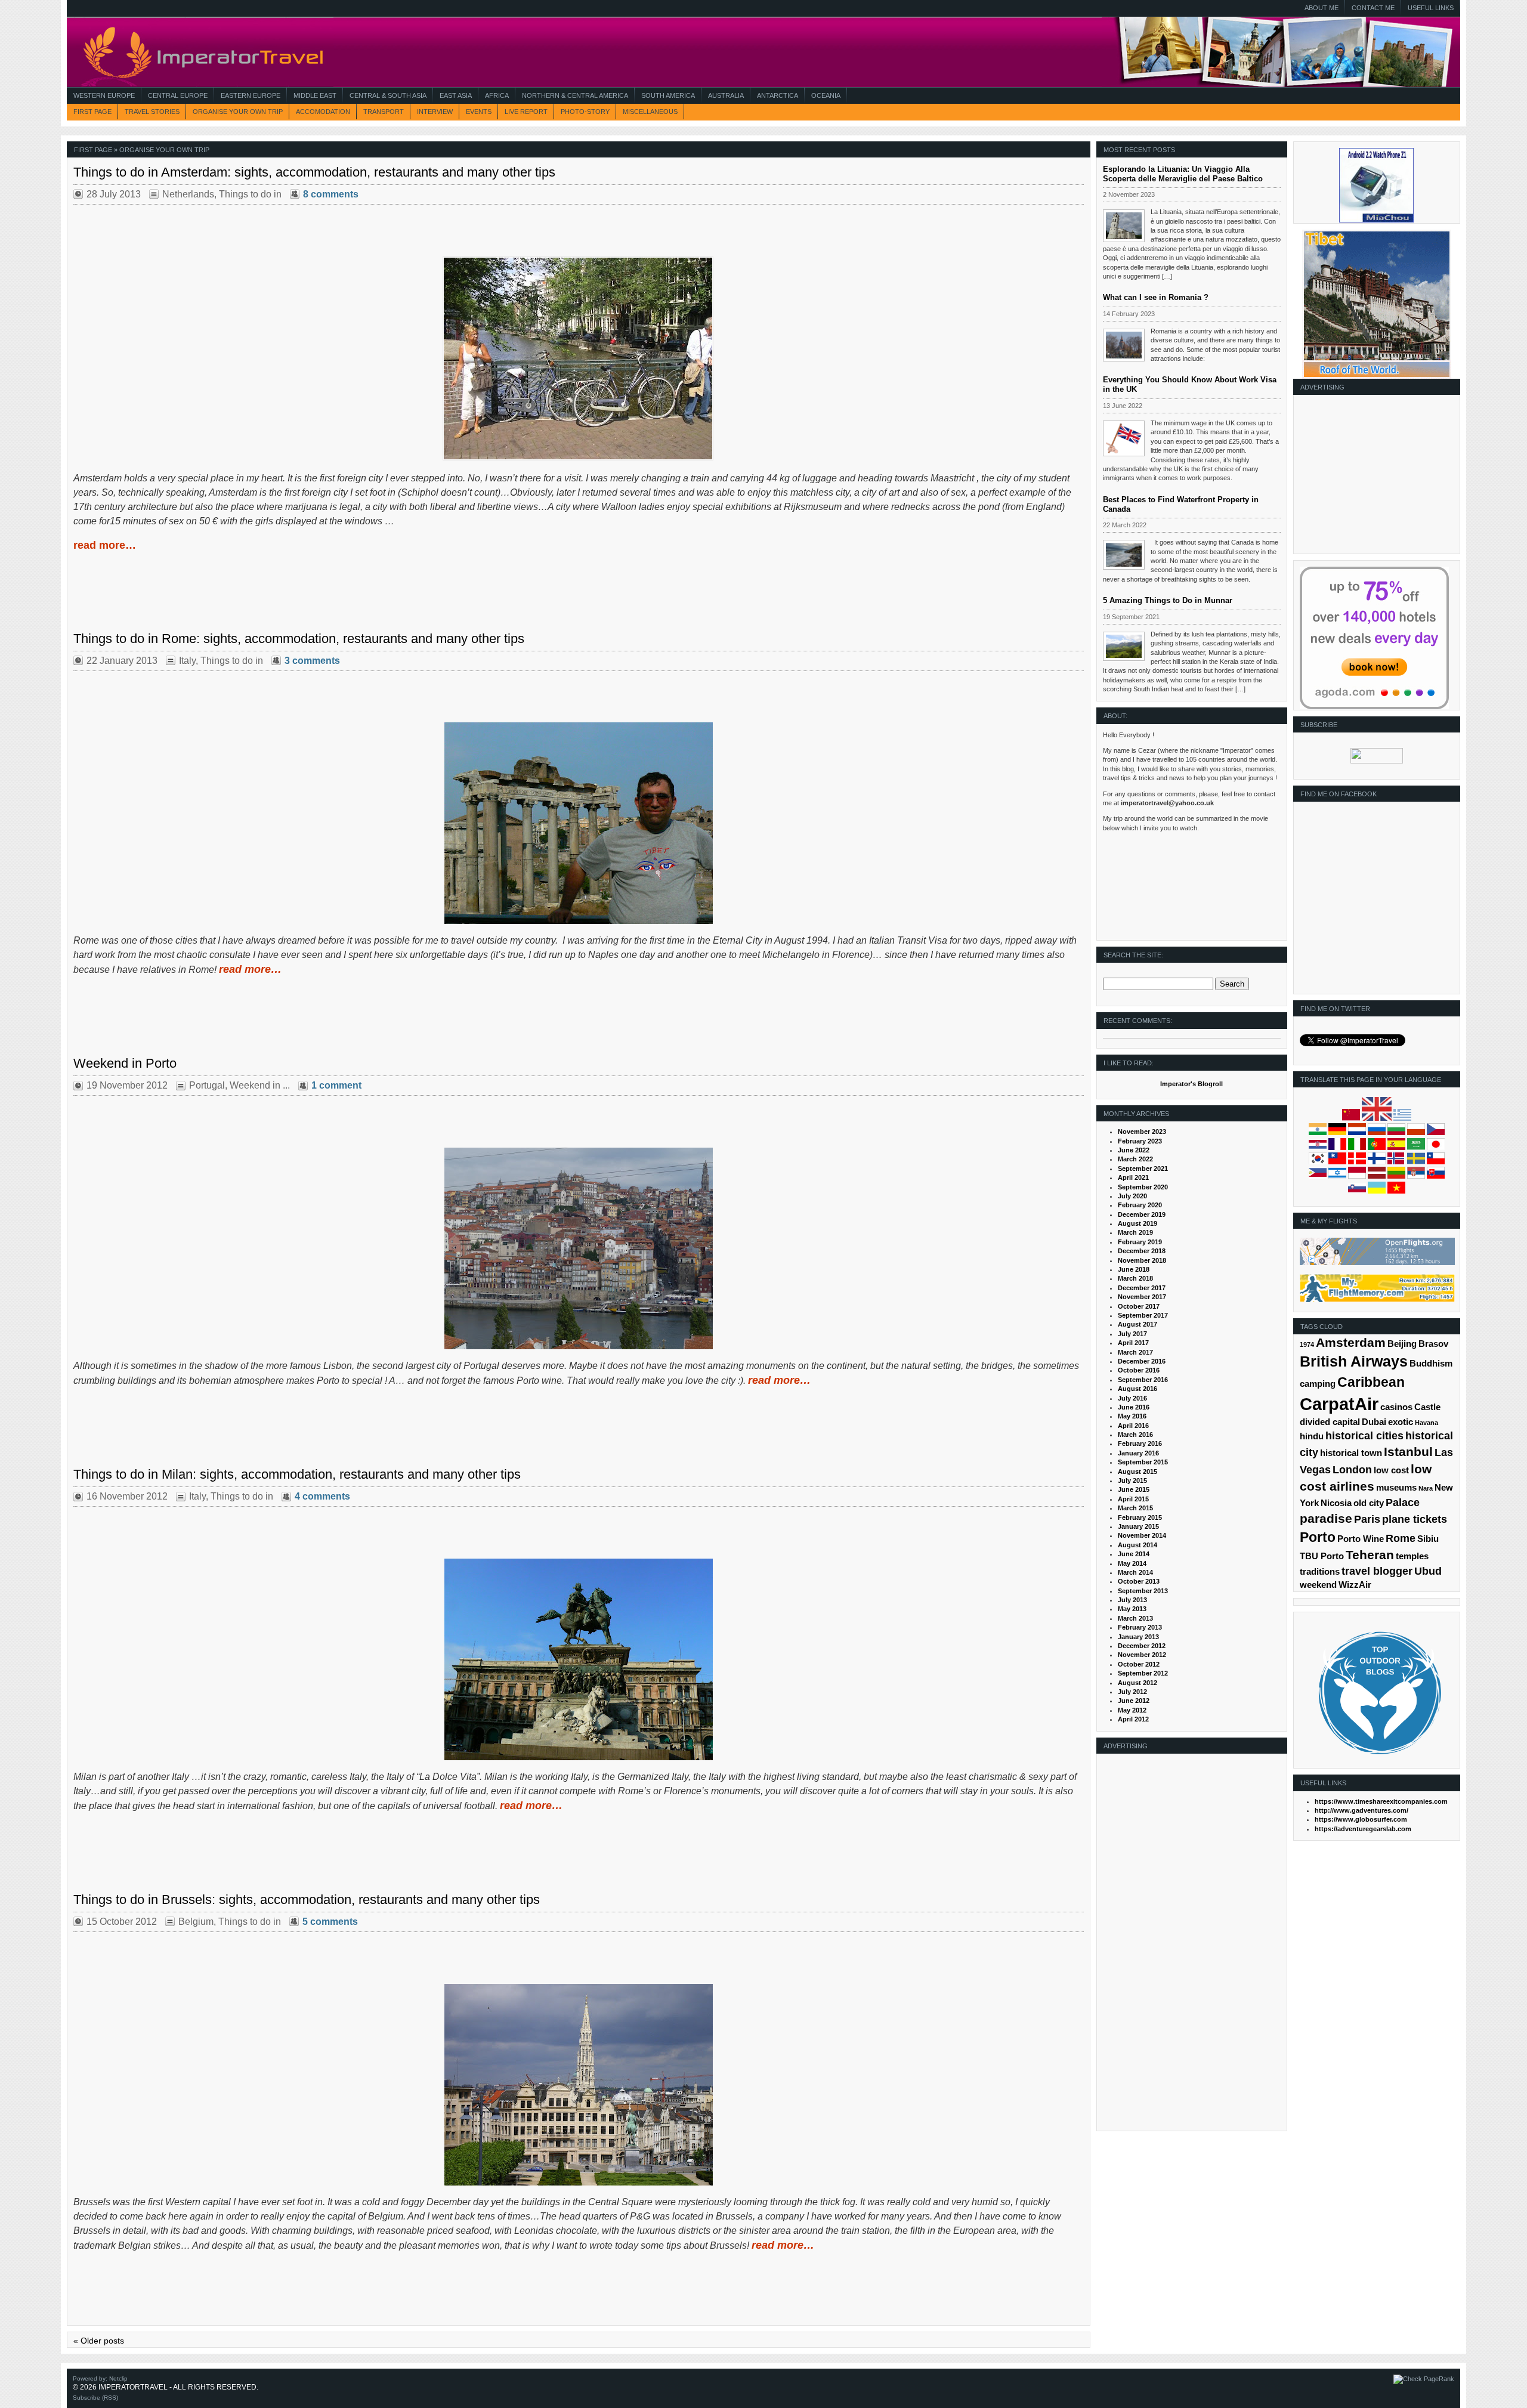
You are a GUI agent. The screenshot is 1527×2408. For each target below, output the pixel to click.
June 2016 (1134, 1407)
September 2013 (1143, 1591)
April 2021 (1133, 1177)
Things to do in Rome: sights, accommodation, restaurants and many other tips (299, 639)
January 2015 (1138, 1526)
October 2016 (1139, 1370)
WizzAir (1355, 1585)
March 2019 (1135, 1232)
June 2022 (1134, 1150)
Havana (1426, 1423)
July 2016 (1132, 1398)
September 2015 (1143, 1462)
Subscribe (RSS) (95, 2398)
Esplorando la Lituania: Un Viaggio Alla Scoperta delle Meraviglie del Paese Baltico (1183, 174)
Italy (187, 661)
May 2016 (1132, 1416)
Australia (726, 95)
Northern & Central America (575, 95)
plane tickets (1415, 1519)
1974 (1307, 1344)
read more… (105, 545)
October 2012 (1139, 1664)
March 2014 (1135, 1572)
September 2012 (1143, 1673)
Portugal (207, 1085)
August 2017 (1137, 1324)
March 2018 (1135, 1278)
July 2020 (1132, 1196)
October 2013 (1139, 1581)
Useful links (1431, 8)
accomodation (323, 112)
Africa (497, 95)
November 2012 (1142, 1655)
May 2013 (1132, 1609)
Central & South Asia (388, 95)
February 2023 (1140, 1141)
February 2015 (1140, 1517)
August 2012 (1137, 1683)
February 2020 (1140, 1205)
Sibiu (1428, 1539)
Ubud (1428, 1571)
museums (1396, 1488)
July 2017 (1132, 1334)
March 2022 (1135, 1159)
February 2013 (1140, 1627)
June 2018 (1134, 1269)
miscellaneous (650, 112)
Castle (1427, 1407)
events (479, 112)
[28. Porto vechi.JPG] (578, 1248)
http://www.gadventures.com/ (1361, 1810)
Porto (1318, 1537)
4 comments (322, 1496)
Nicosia (1336, 1503)
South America (668, 95)
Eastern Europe (251, 95)
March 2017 (1135, 1352)
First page (92, 112)
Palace (1403, 1503)
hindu (1312, 1436)
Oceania (826, 95)
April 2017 (1133, 1343)
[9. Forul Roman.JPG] (578, 823)
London (1352, 1470)
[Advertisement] (1374, 478)
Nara (1426, 1488)
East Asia (456, 95)
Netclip (118, 2378)
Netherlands (188, 194)
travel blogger (1377, 1571)
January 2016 (1138, 1453)
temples (1412, 1556)
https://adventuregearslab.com (1363, 1829)
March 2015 (1135, 1508)
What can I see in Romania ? (1156, 297)
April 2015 (1133, 1499)
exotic (1401, 1422)
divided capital (1330, 1422)
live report (526, 112)
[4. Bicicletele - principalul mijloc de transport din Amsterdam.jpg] (579, 458)
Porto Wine (1361, 1539)
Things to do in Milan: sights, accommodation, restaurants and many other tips (297, 1474)
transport (384, 112)
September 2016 (1143, 1380)
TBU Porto (1322, 1556)
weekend (1318, 1585)
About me (1322, 8)
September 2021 (1143, 1169)
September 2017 (1143, 1315)
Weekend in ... (260, 1085)
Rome (1401, 1538)
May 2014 (1132, 1563)
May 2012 (1132, 1710)
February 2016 (1140, 1443)
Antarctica (778, 95)
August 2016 (1137, 1389)
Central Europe (178, 95)
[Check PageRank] (1424, 2379)
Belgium (196, 1922)
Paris (1367, 1519)
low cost (1391, 1470)
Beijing (1402, 1344)
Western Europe (104, 95)
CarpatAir (1339, 1404)
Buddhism (1431, 1364)
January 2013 (1138, 1637)
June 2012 (1134, 1701)
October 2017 (1139, 1306)
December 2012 (1142, 1646)
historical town (1351, 1453)
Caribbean (1371, 1382)
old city (1369, 1503)
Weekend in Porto (125, 1063)
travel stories (152, 112)
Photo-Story (585, 112)
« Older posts (99, 2341)
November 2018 (1142, 1260)
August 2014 (1137, 1545)
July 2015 (1132, 1480)
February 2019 (1140, 1242)
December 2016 (1142, 1361)
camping (1318, 1384)
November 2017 (1142, 1297)
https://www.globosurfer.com (1361, 1819)
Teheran (1370, 1555)
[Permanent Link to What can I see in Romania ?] (1124, 345)
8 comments (331, 194)
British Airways (1354, 1361)
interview (435, 112)
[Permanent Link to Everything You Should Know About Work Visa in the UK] (1124, 438)
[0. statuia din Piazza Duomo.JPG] (578, 1659)
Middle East (315, 95)
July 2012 (1132, 1692)
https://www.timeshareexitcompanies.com (1381, 1801)
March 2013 (1135, 1618)
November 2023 (1142, 1132)
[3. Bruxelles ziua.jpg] (578, 2085)
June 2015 (1134, 1489)
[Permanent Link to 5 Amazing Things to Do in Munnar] (1124, 647)
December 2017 (1142, 1288)
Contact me (1373, 8)
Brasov (1433, 1344)
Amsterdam (1351, 1342)
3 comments (312, 661)
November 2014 (1142, 1535)
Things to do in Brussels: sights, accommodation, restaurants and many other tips (307, 1899)
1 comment (336, 1085)
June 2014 (1134, 1554)
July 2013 (1132, 1600)
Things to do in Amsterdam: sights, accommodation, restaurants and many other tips (314, 172)
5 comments (330, 1922)
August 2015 (1137, 1472)
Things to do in (250, 194)
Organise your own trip (238, 112)
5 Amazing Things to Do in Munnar (1168, 600)
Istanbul (1408, 1452)
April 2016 (1133, 1426)
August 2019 (1137, 1223)
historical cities (1364, 1436)
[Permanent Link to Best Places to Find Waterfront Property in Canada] (1124, 555)
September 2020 (1143, 1187)
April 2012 (1133, 1719)
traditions (1320, 1572)
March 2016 (1135, 1435)
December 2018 (1142, 1251)
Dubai (1374, 1422)
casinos (1396, 1407)
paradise (1326, 1518)
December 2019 (1142, 1214)
